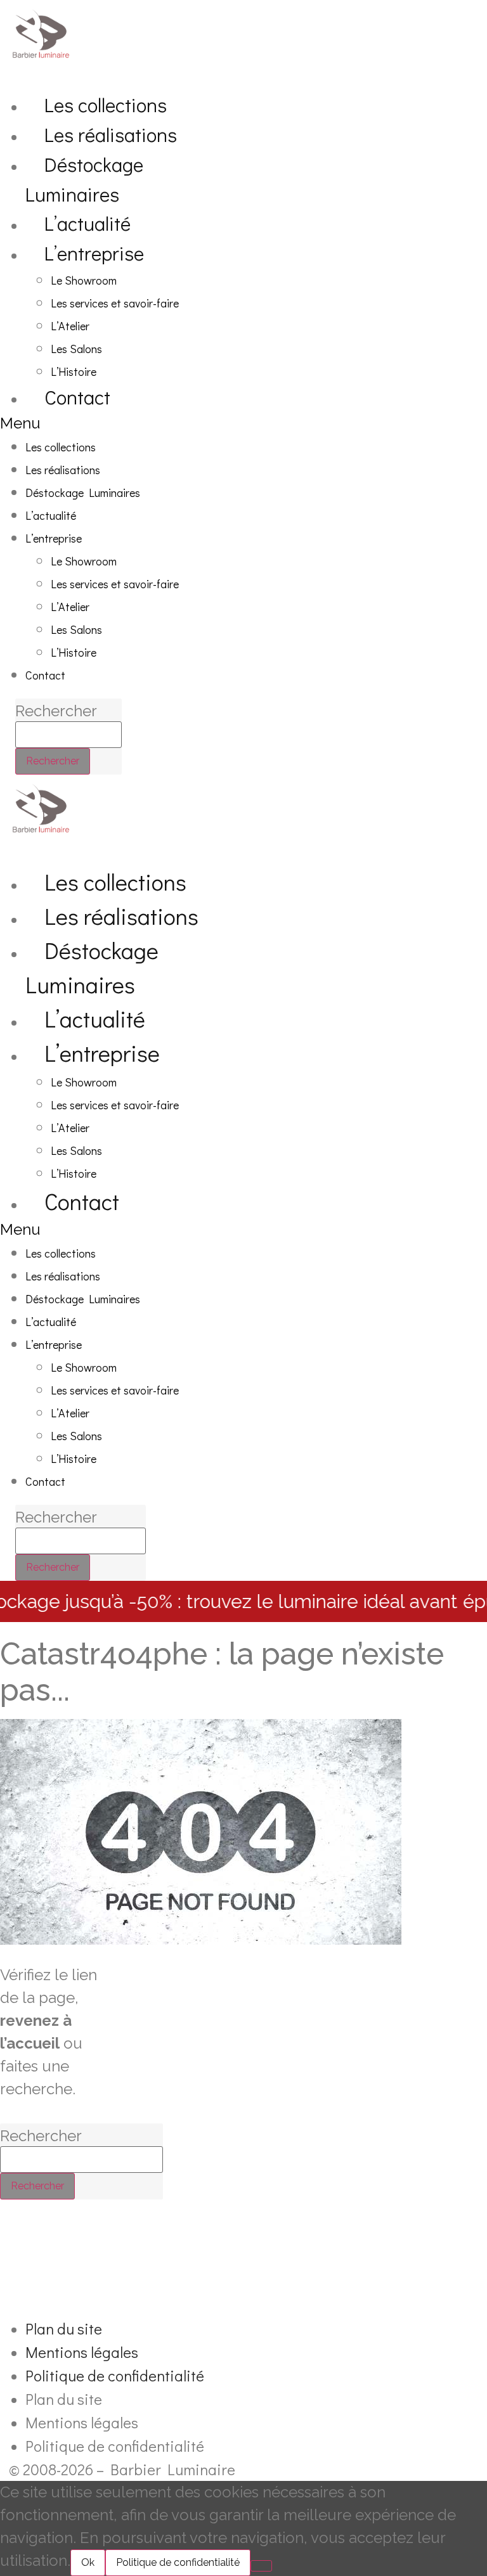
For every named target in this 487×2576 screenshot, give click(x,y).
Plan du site (64, 2328)
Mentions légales (82, 2352)
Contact (77, 396)
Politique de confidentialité (115, 2375)
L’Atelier (70, 326)
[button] (125, 423)
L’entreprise (94, 253)
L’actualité (88, 223)
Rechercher (56, 711)
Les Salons (76, 349)
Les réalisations (111, 134)
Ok (88, 2562)
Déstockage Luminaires (84, 179)
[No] (261, 2566)
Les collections (106, 104)
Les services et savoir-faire (115, 303)
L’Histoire (74, 371)
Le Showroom (84, 280)
